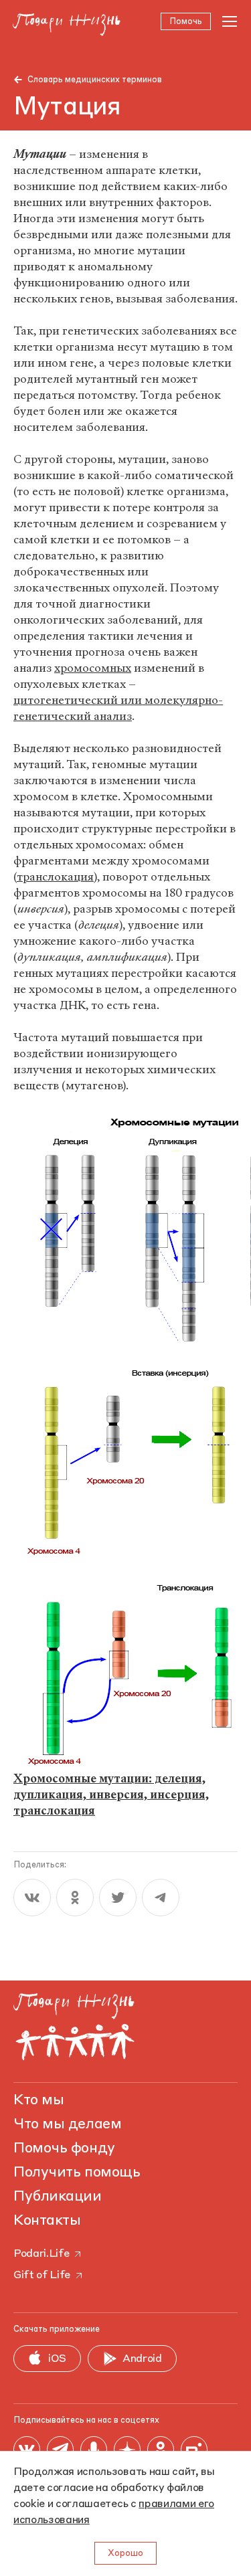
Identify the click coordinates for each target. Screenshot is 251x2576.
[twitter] (118, 1898)
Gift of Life (42, 2276)
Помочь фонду (64, 2148)
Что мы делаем (67, 2124)
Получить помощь (77, 2173)
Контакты (47, 2221)
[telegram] (161, 1898)
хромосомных (93, 668)
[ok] (75, 1898)
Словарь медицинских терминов (95, 80)
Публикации (58, 2197)
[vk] (32, 1898)
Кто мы (38, 2100)
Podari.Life (41, 2254)
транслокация (55, 877)
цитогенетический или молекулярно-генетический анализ (118, 708)
